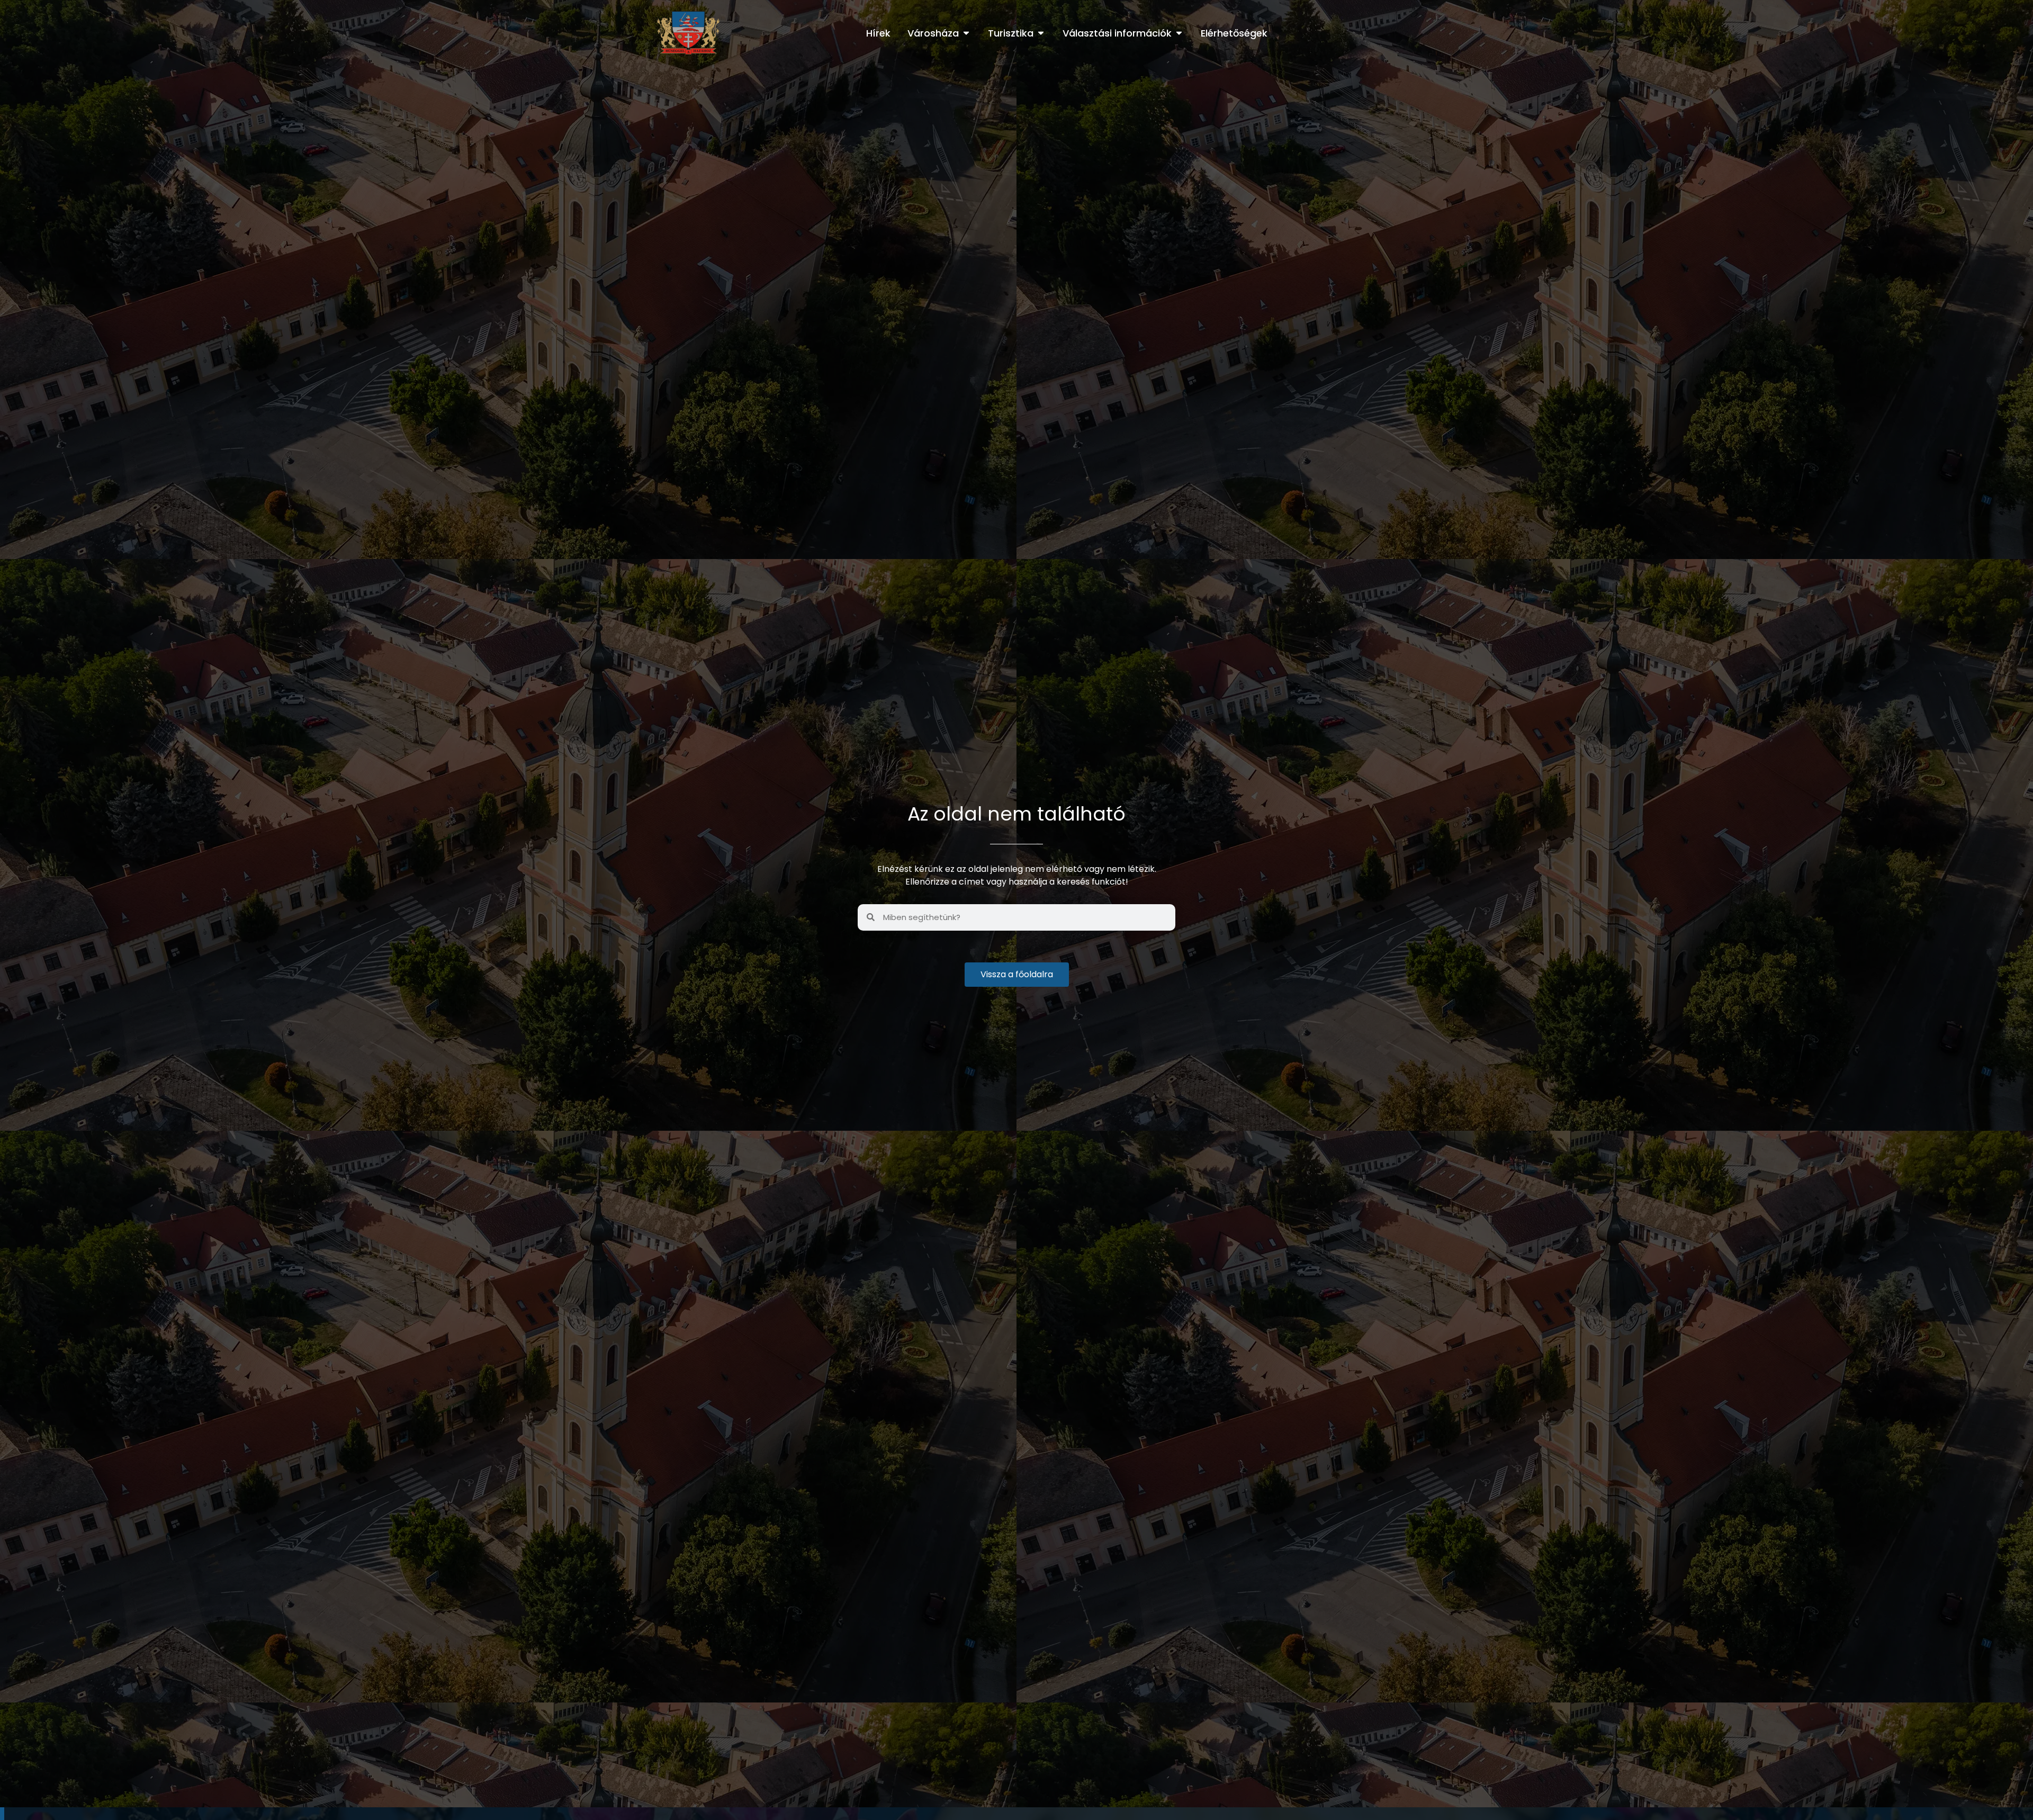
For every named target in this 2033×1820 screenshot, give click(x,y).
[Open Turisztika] (1041, 33)
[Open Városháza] (966, 33)
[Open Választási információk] (1179, 33)
